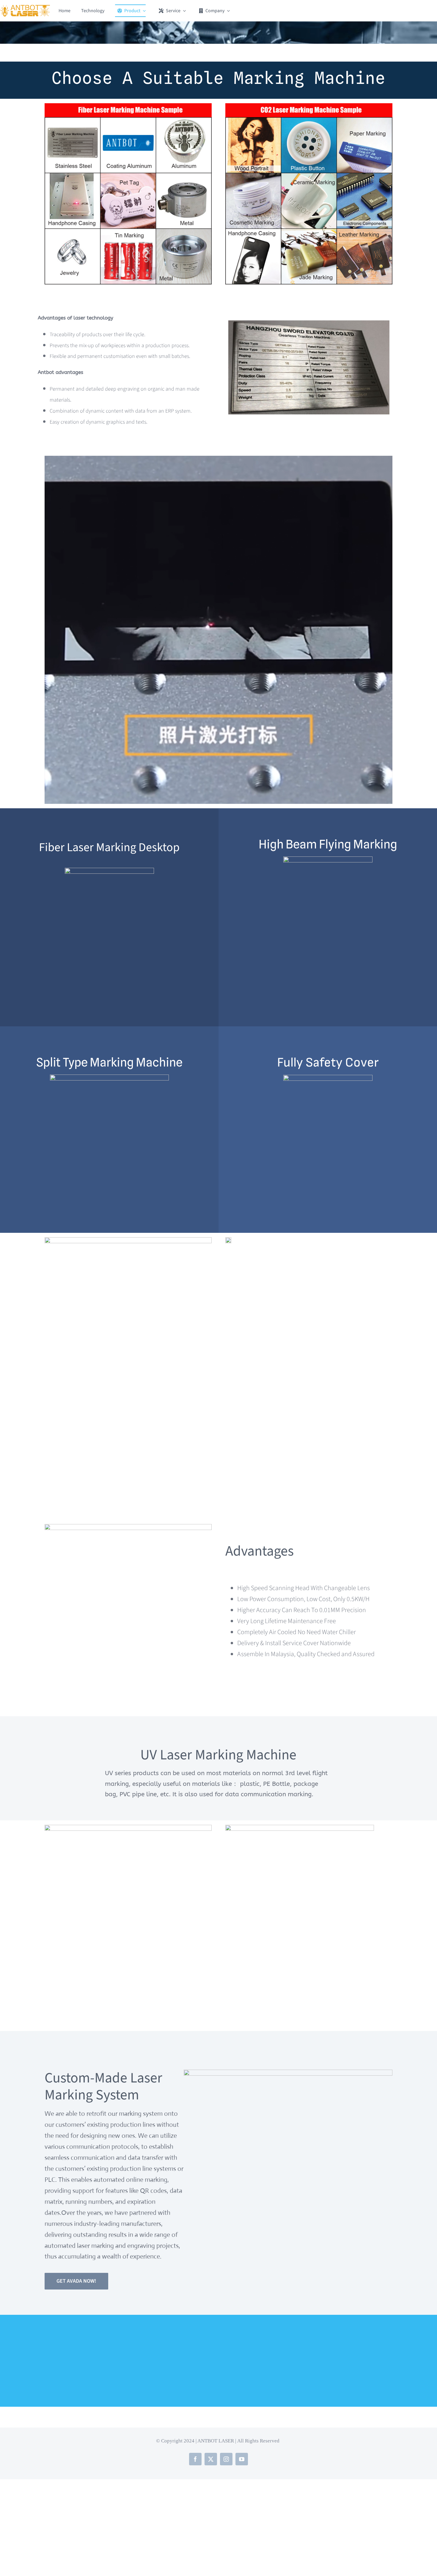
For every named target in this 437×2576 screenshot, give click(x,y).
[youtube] (242, 2459)
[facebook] (195, 2459)
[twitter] (211, 2459)
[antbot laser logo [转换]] (25, 8)
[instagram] (226, 2459)
